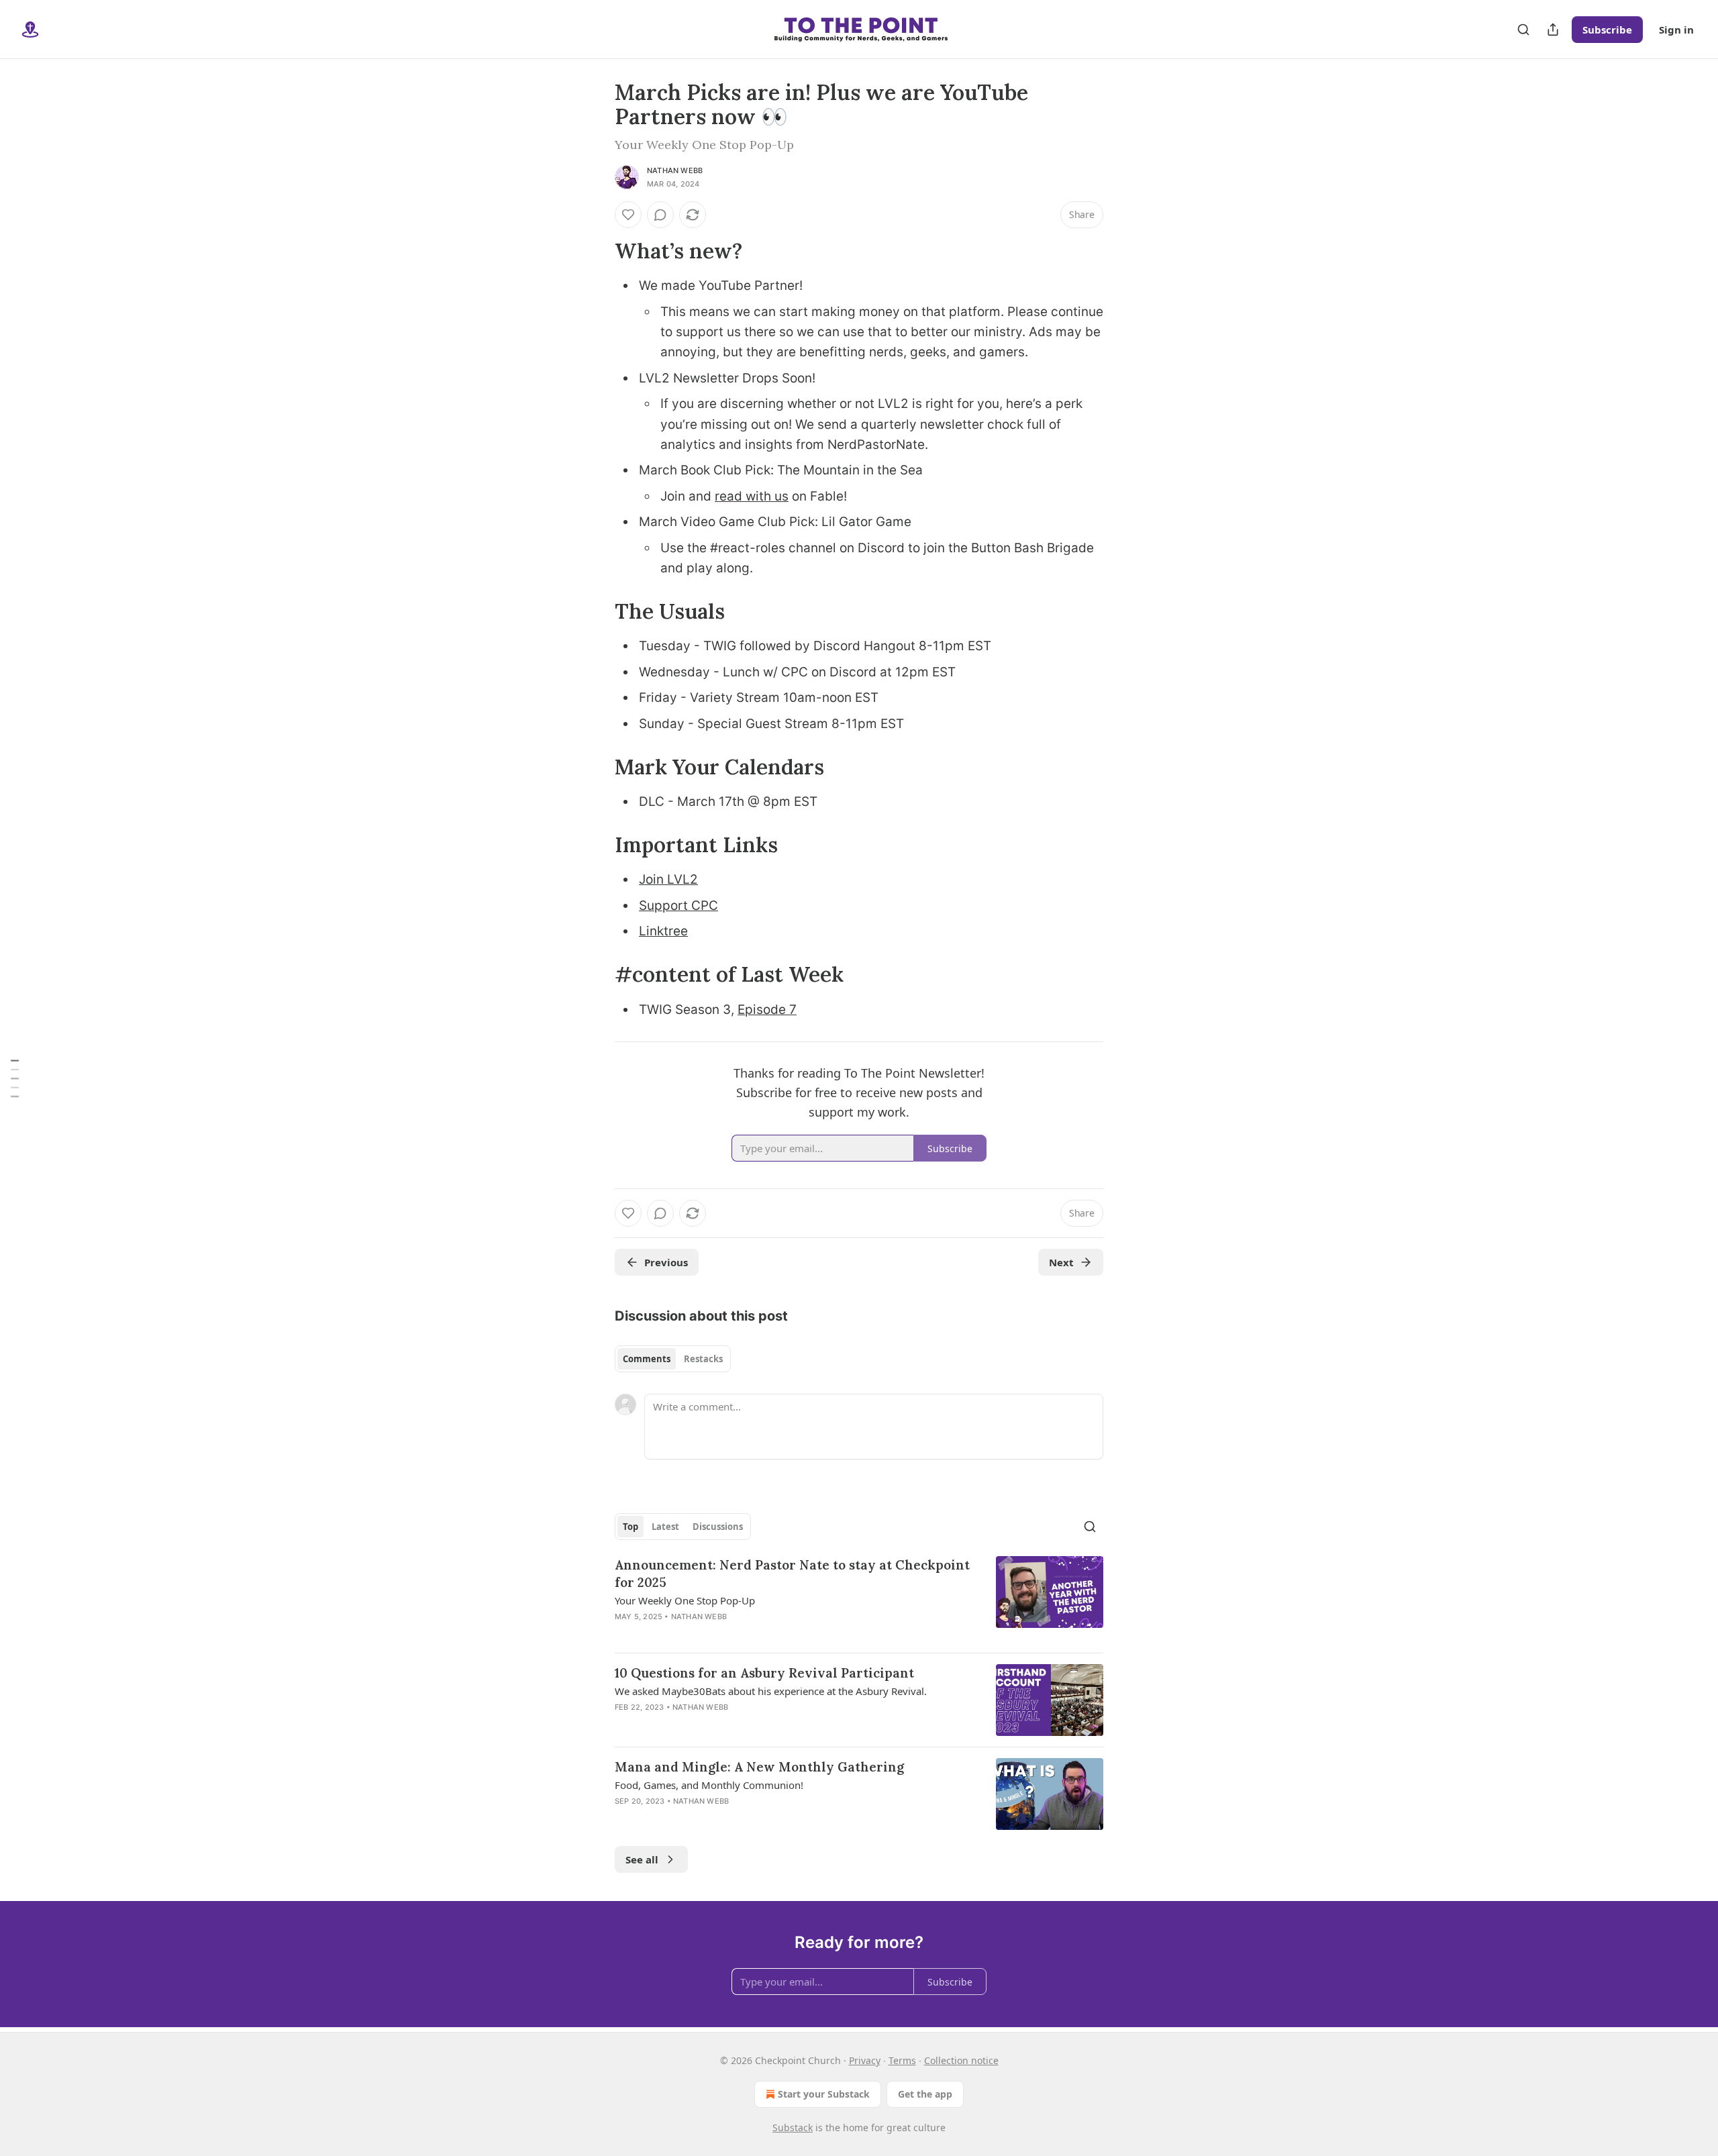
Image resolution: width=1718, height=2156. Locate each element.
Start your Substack (824, 2094)
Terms (902, 2060)
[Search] (1523, 30)
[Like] (628, 215)
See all (642, 1859)
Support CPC (678, 906)
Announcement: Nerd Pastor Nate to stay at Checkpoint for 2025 (792, 1574)
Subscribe (1607, 30)
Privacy (865, 2060)
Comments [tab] (647, 1359)
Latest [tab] (665, 1527)
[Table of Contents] (15, 1078)
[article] (859, 1599)
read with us (752, 496)
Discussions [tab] (718, 1527)
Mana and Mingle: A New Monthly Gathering (759, 1767)
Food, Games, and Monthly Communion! (709, 1785)
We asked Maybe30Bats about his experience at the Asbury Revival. (771, 1691)
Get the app (925, 2094)
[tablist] (673, 1359)
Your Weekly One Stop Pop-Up (685, 1600)
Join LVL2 (668, 879)
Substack (793, 2127)
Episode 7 (767, 1010)
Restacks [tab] (703, 1359)
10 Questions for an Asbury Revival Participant (764, 1673)
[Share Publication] (1553, 30)
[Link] (596, 251)
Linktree (663, 931)
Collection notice (961, 2060)
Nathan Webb (675, 170)
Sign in (1676, 30)
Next (1061, 1262)
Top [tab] (630, 1527)
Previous (666, 1262)
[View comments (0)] (660, 215)
